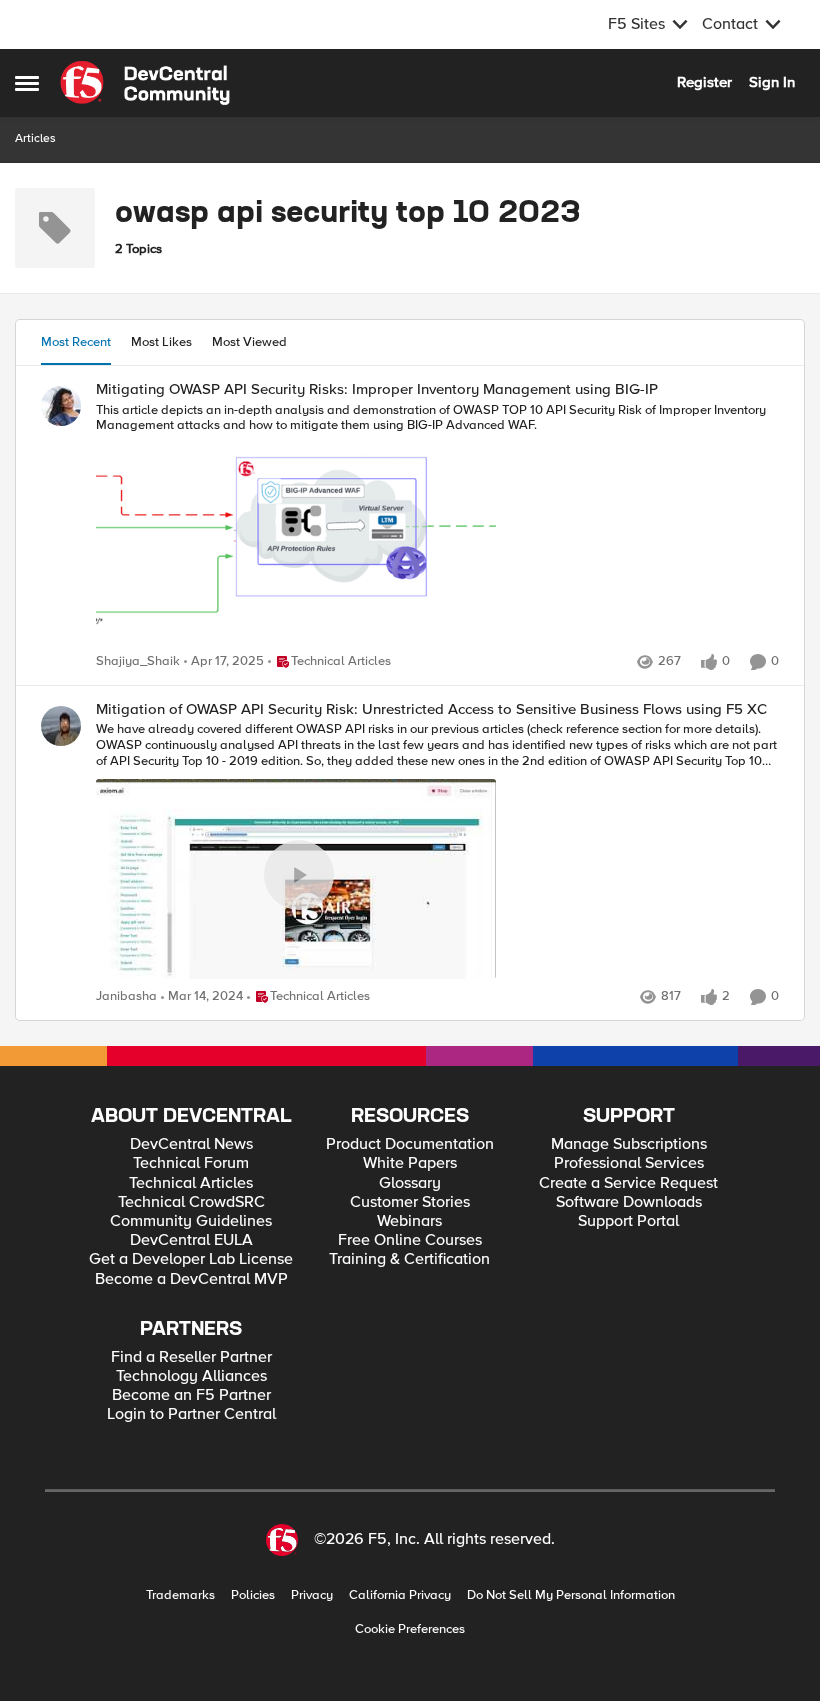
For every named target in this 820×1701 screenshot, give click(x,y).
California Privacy (400, 1595)
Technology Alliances (191, 1376)
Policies (253, 1595)
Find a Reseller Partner (191, 1357)
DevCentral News (191, 1144)
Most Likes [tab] (161, 342)
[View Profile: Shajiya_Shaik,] (61, 406)
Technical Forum (191, 1163)
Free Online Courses (410, 1240)
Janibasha (126, 996)
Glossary (410, 1183)
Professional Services (629, 1163)
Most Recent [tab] (76, 342)
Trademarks (180, 1595)
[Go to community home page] (145, 83)
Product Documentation (410, 1144)
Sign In (772, 82)
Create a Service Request (628, 1183)
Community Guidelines (191, 1221)
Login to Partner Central (191, 1414)
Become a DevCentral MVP (191, 1279)
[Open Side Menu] (27, 83)
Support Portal (628, 1221)
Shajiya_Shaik (138, 661)
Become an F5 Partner (191, 1395)
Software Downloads (629, 1202)
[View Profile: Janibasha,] (61, 726)
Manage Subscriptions (629, 1144)
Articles (35, 138)
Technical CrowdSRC (191, 1202)
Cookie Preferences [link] (410, 1629)
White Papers (410, 1163)
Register (704, 82)
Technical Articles (191, 1183)
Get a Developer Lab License (191, 1259)
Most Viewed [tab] (249, 342)
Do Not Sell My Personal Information (571, 1595)
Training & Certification (409, 1259)
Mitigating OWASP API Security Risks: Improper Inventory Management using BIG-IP (377, 389)
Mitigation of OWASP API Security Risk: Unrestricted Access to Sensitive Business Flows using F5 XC (431, 709)
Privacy (312, 1595)
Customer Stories (410, 1202)
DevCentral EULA (191, 1240)
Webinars (409, 1221)
